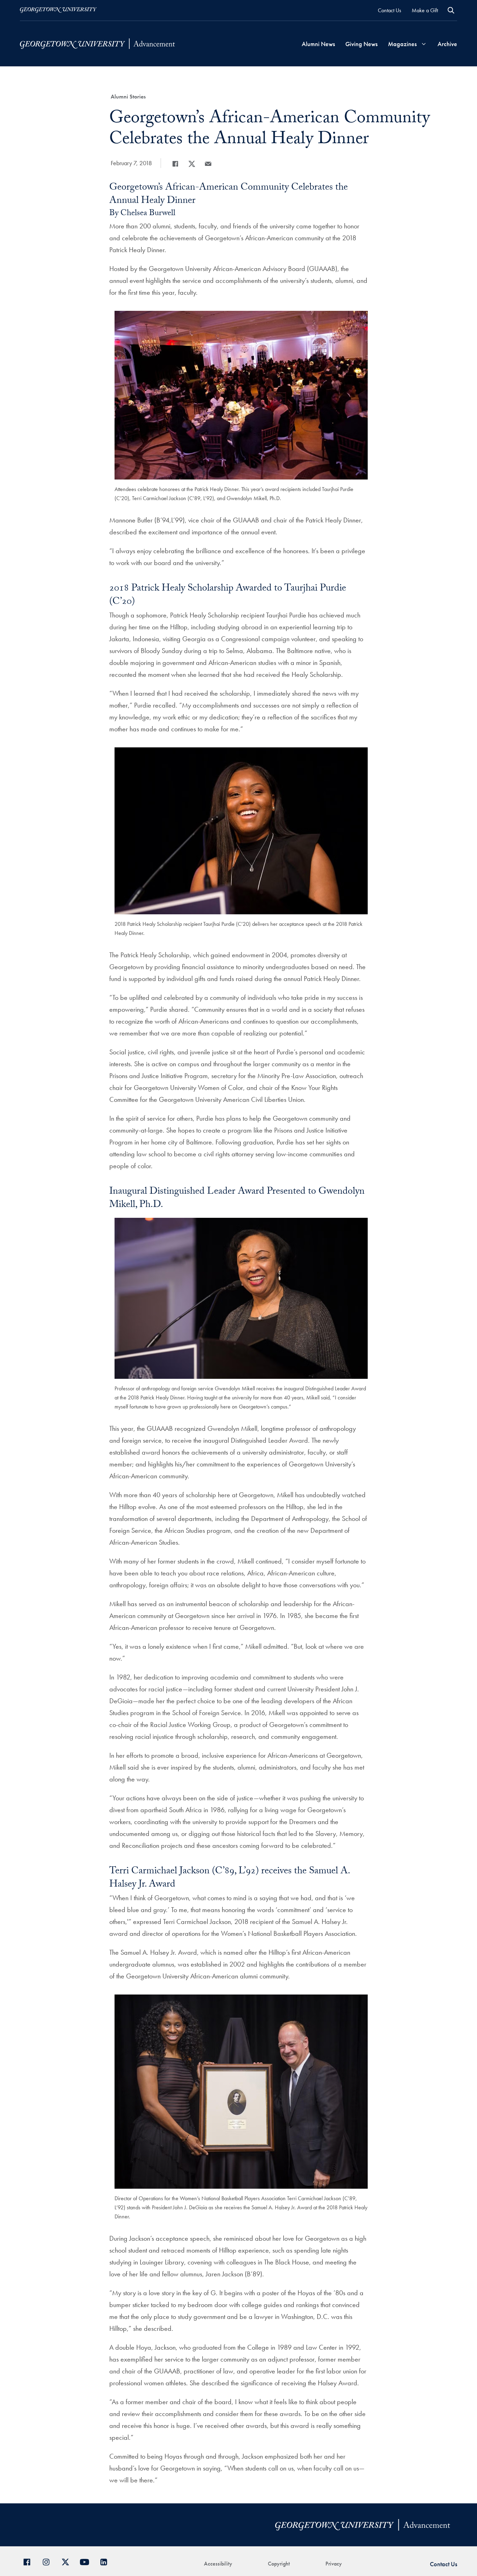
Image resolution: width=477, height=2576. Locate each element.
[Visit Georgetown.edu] (58, 10)
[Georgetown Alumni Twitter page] (68, 2561)
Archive (447, 44)
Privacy (334, 2564)
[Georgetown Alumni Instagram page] (49, 2561)
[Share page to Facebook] (175, 164)
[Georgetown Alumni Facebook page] (30, 2561)
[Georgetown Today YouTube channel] (87, 2561)
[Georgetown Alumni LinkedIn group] (106, 2561)
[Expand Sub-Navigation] (424, 44)
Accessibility (218, 2564)
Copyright (279, 2564)
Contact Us (390, 10)
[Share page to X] (192, 164)
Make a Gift (425, 10)
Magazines (402, 44)
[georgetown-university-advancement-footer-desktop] (97, 43)
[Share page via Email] (208, 164)
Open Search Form (451, 10)
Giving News (361, 44)
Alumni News (318, 44)
